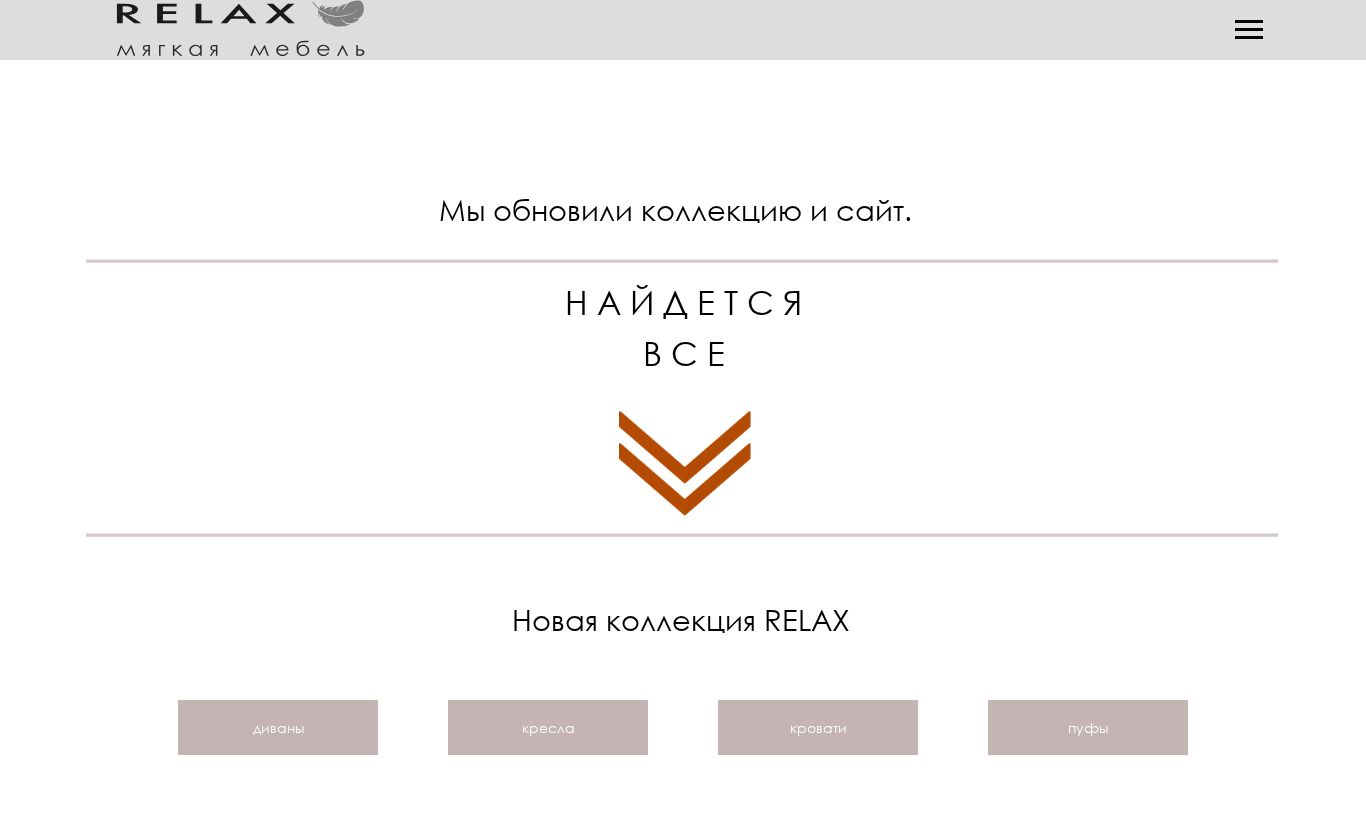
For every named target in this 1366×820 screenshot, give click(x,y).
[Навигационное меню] (1249, 30)
